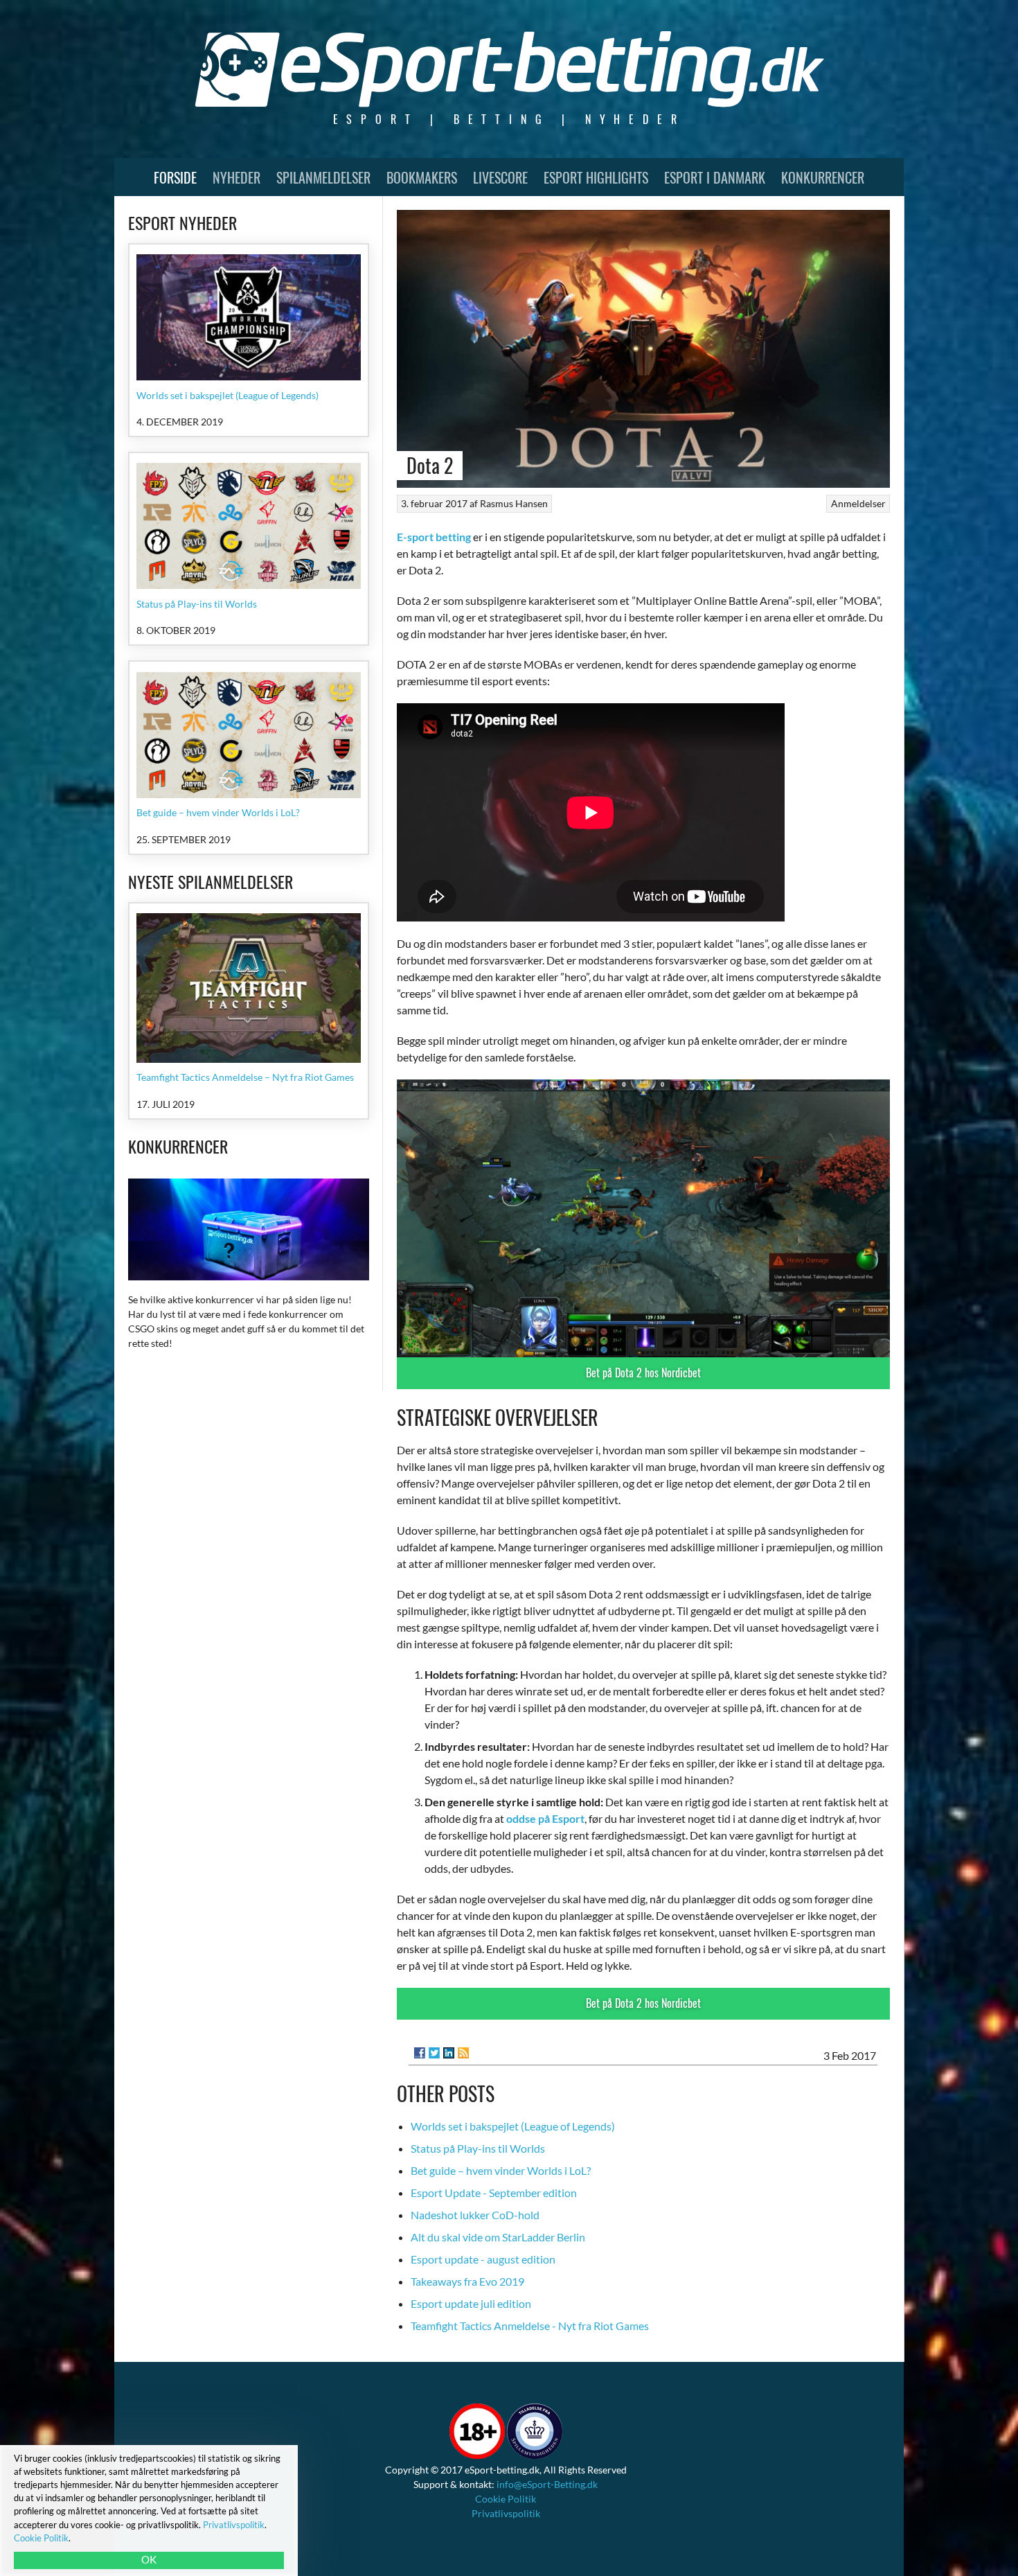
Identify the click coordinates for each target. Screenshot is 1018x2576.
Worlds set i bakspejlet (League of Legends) (513, 2126)
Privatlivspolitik (506, 2513)
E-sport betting (434, 537)
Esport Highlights (596, 177)
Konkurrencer (823, 177)
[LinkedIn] (449, 2053)
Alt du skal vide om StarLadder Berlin (498, 2237)
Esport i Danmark (715, 177)
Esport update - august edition (483, 2259)
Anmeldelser (858, 503)
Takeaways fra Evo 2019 (467, 2281)
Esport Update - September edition (494, 2193)
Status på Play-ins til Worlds (478, 2148)
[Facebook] (420, 2053)
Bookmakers (422, 177)
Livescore (500, 177)
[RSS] (463, 2053)
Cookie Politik (506, 2499)
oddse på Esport (545, 1818)
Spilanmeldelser (323, 177)
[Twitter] (434, 2053)
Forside (175, 177)
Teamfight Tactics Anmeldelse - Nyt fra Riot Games (530, 2326)
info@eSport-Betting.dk (547, 2484)
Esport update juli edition (471, 2303)
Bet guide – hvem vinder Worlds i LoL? (501, 2170)
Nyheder (236, 177)
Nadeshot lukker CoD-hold (475, 2215)
